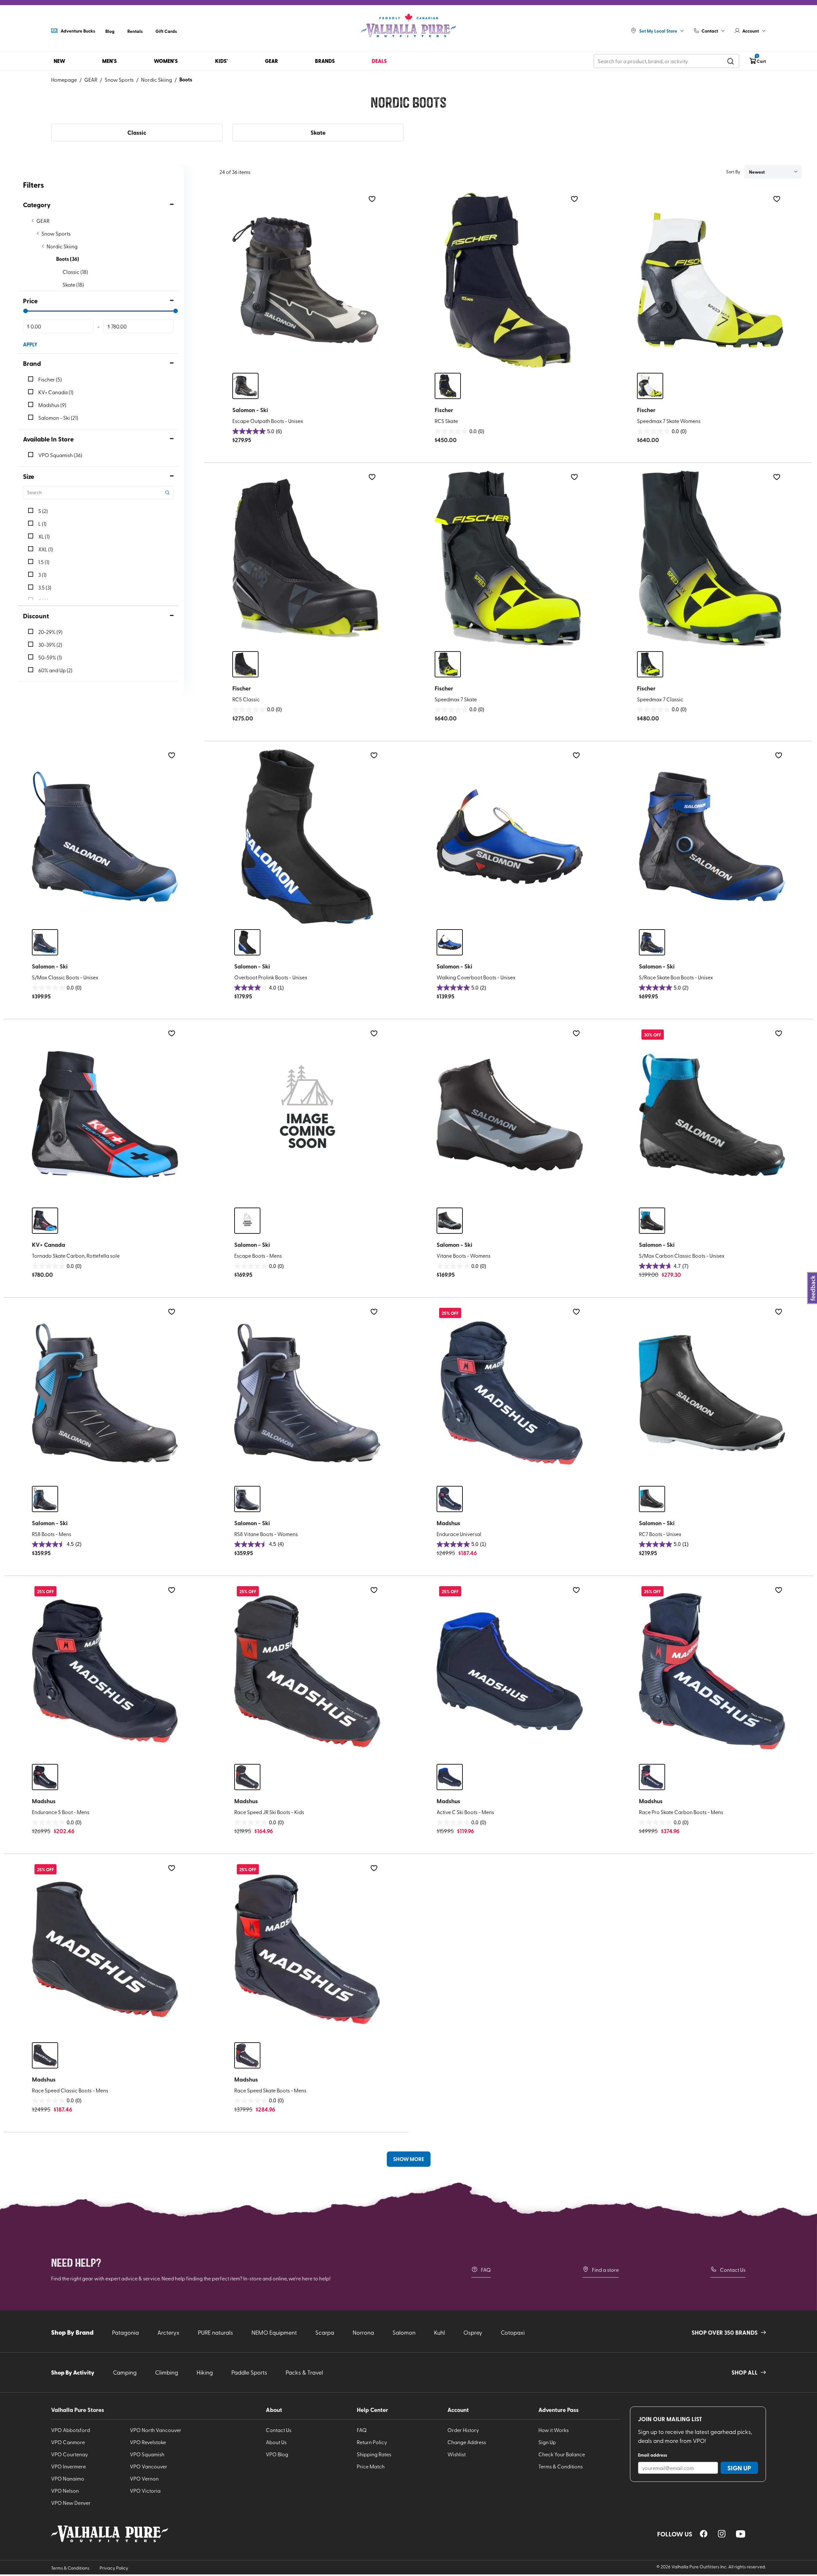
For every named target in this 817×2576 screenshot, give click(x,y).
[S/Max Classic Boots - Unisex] (105, 837)
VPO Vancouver (149, 2466)
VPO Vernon (144, 2478)
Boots (186, 79)
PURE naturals (215, 2332)
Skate (318, 132)
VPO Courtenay (70, 2454)
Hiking (205, 2372)
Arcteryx (168, 2332)
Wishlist (457, 2454)
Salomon (404, 2332)
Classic (137, 132)
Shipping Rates (374, 2454)
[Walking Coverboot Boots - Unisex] (510, 837)
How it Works (554, 2430)
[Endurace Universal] (510, 1393)
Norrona (363, 2332)
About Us (276, 2442)
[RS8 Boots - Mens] (105, 1393)
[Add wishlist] (372, 199)
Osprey (473, 2332)
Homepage (64, 79)
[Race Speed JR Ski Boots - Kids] (307, 1671)
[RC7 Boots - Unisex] (712, 1393)
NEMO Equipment (274, 2332)
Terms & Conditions (561, 2466)
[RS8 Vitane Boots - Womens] (307, 1393)
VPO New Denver (71, 2503)
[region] (704, 2534)
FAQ (486, 2270)
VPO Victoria (145, 2490)
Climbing (167, 2372)
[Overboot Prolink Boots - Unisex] (307, 837)
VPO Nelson (65, 2490)
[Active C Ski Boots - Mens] (510, 1671)
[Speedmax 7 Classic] (710, 558)
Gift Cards (166, 31)
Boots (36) (68, 259)
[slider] (26, 311)
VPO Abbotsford (71, 2430)
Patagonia (125, 2332)
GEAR (91, 79)
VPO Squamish (147, 2454)
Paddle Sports (249, 2372)
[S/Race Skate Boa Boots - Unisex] (712, 837)
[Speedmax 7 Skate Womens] (710, 280)
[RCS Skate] (508, 280)
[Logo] (408, 26)
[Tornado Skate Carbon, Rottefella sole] (105, 1115)
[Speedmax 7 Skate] (508, 558)
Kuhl (439, 2332)
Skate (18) (73, 284)
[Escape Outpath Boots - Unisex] (305, 280)
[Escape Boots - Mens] (307, 1115)
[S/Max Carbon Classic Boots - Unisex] (712, 1115)
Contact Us (733, 2270)
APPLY (30, 344)
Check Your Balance (562, 2454)
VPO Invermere (68, 2466)
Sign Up (547, 2442)
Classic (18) (75, 272)
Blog (110, 31)
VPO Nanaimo (68, 2478)
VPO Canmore (68, 2442)
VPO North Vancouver (156, 2430)
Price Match (371, 2466)
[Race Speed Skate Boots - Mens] (307, 1949)
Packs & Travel (304, 2372)
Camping (125, 2372)
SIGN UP (739, 2468)
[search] (731, 61)
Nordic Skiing (157, 79)
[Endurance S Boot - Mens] (105, 1671)
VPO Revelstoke (148, 2442)
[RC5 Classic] (305, 558)
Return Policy (372, 2442)
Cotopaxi (513, 2332)
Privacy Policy (114, 2568)
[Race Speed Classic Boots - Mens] (105, 1949)
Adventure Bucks (78, 31)
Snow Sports (119, 79)
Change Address (467, 2442)
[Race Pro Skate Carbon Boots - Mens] (712, 1671)
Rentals (135, 31)
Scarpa (325, 2332)
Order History (463, 2430)
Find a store (605, 2270)
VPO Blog (277, 2454)
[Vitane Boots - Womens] (510, 1115)
